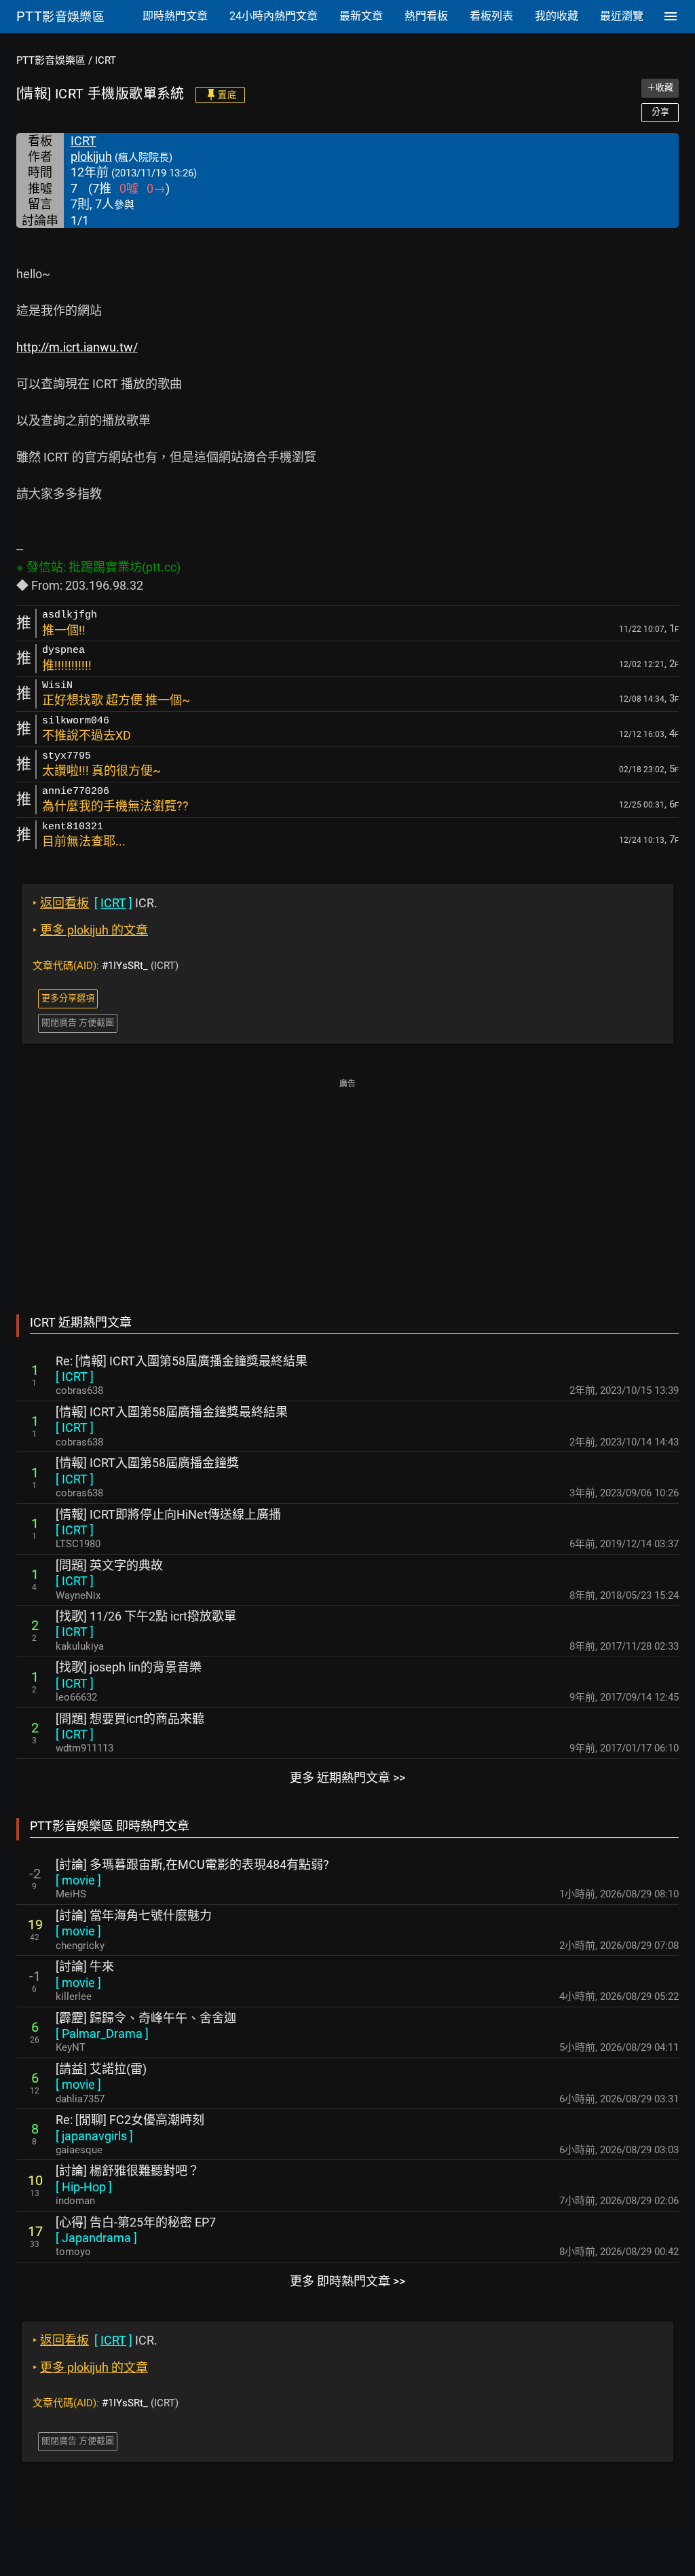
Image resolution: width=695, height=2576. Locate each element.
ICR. (95, 903)
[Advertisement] (347, 1187)
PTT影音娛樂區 (51, 60)
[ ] (75, 1377)
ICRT (106, 60)
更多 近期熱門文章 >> (347, 1778)
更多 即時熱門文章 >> (347, 2281)
